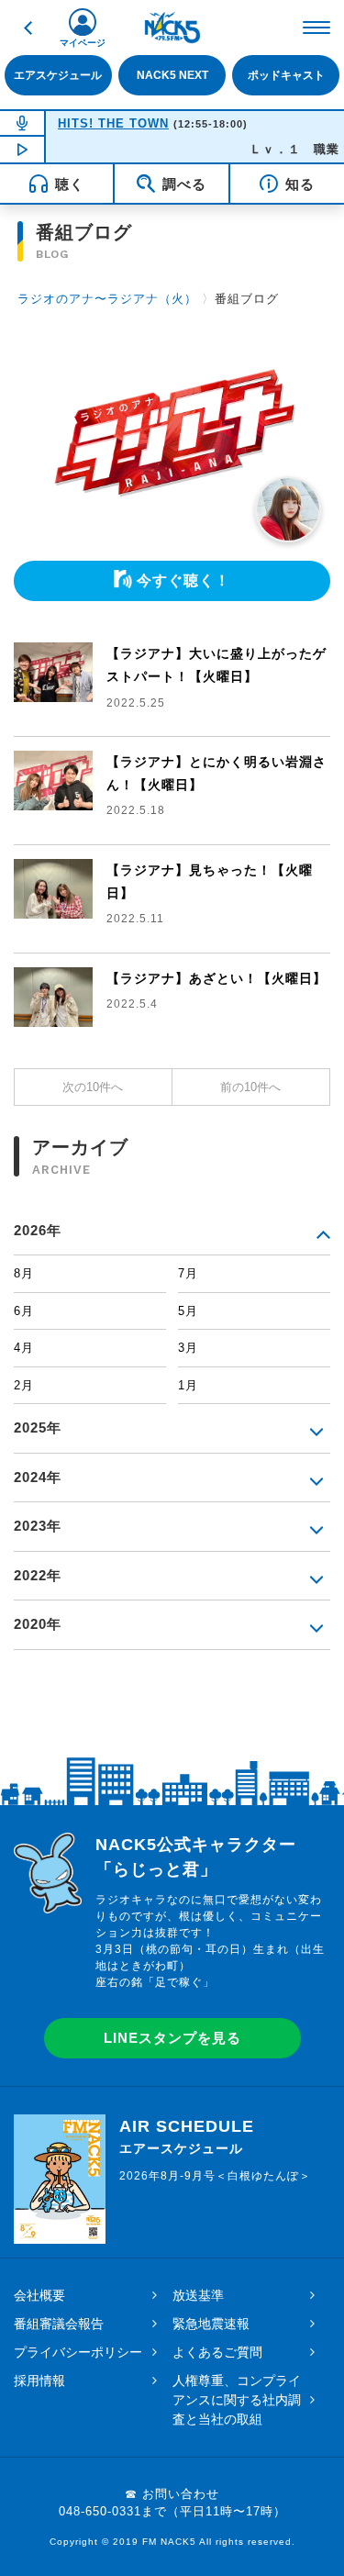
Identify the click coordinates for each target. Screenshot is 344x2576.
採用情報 (39, 2381)
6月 (24, 1311)
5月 (188, 1311)
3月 (188, 1348)
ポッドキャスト (286, 75)
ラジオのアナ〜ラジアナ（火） (107, 299)
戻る (28, 28)
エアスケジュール (58, 75)
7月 (188, 1273)
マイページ (83, 43)
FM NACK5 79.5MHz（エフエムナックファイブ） (172, 28)
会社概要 (39, 2295)
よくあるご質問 (217, 2352)
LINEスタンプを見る (172, 2038)
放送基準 (198, 2295)
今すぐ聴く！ (183, 580)
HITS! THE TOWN (113, 123)
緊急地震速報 (211, 2324)
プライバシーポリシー (78, 2352)
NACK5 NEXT (172, 75)
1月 (188, 1385)
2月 (24, 1385)
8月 (24, 1273)
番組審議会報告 (59, 2324)
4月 (24, 1348)
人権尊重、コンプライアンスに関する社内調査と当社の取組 (237, 2400)
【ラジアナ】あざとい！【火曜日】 (216, 978)
